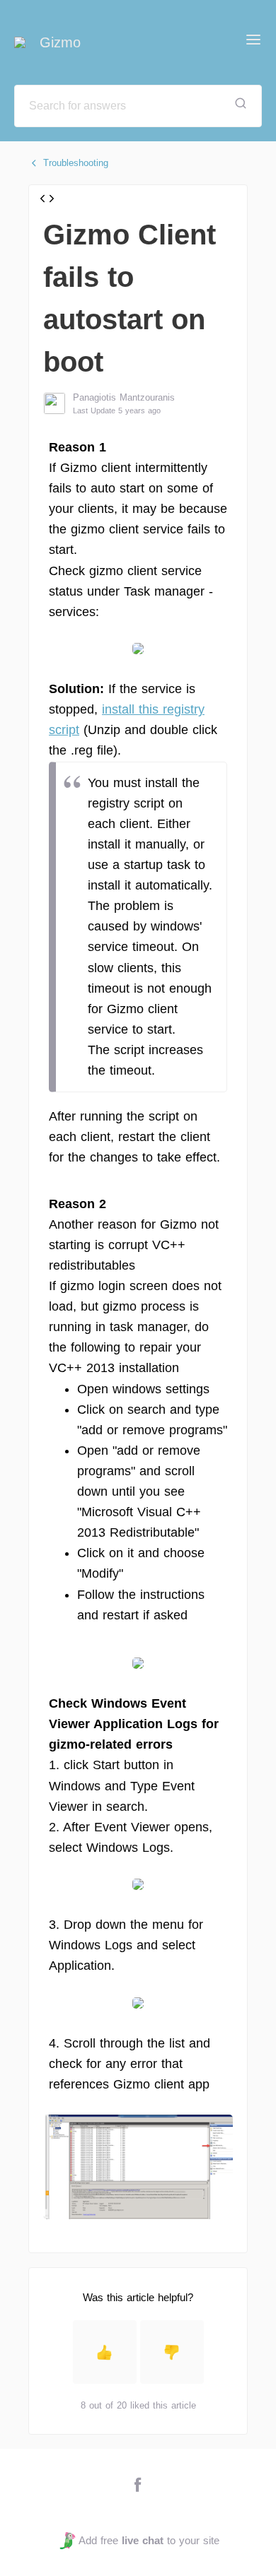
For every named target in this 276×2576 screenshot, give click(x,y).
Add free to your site (149, 2540)
